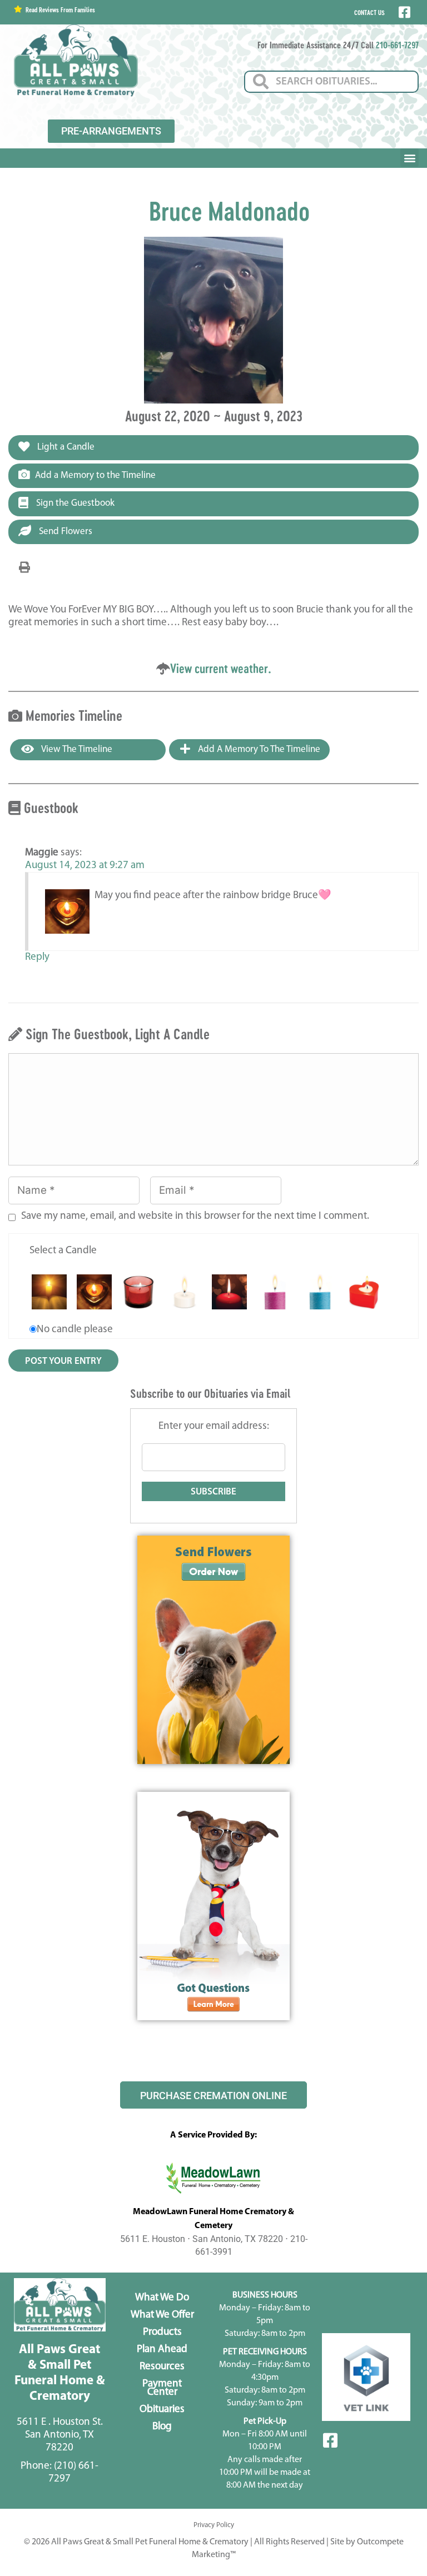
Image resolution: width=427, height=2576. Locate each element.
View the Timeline (76, 749)
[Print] (24, 568)
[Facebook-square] (330, 2440)
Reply (37, 957)
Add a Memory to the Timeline (95, 475)
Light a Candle (65, 447)
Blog (162, 2427)
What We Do (162, 2298)
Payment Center (162, 2388)
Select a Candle (63, 1251)
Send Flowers (64, 532)
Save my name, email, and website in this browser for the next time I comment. (195, 1216)
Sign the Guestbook (74, 503)
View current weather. (221, 668)
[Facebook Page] (403, 12)
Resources (162, 2367)
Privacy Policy (214, 2525)
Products (162, 2332)
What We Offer (162, 2315)
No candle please (75, 1330)
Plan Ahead (162, 2350)
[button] (409, 158)
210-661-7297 (397, 45)
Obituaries (162, 2410)
